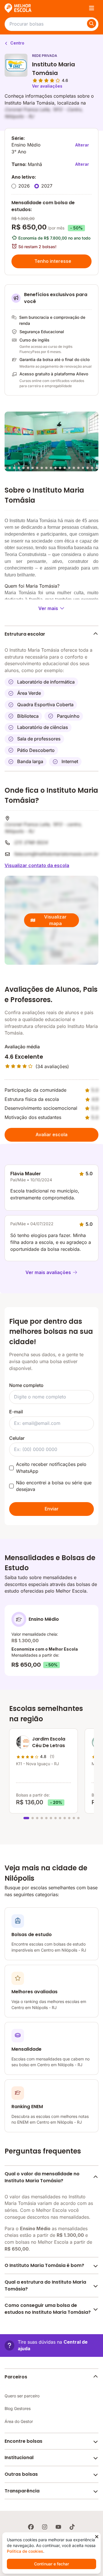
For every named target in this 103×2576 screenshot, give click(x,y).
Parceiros (16, 2377)
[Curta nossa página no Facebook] (31, 2527)
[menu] (92, 8)
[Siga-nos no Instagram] (45, 2527)
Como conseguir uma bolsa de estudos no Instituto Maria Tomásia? (48, 2309)
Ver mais (48, 608)
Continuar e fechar (51, 2564)
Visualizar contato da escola (37, 865)
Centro (17, 43)
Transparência (22, 2491)
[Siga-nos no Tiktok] (72, 2527)
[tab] (5, 468)
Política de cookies (25, 2551)
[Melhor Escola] (18, 8)
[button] (51, 2346)
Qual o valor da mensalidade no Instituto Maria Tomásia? (42, 2177)
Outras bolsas (21, 2474)
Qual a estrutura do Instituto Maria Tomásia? (45, 2285)
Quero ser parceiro (22, 2396)
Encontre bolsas (23, 2441)
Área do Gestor (19, 2421)
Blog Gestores (18, 2408)
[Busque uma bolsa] (92, 24)
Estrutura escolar (25, 634)
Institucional (19, 2458)
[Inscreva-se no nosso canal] (58, 2527)
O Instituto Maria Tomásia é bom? (44, 2265)
